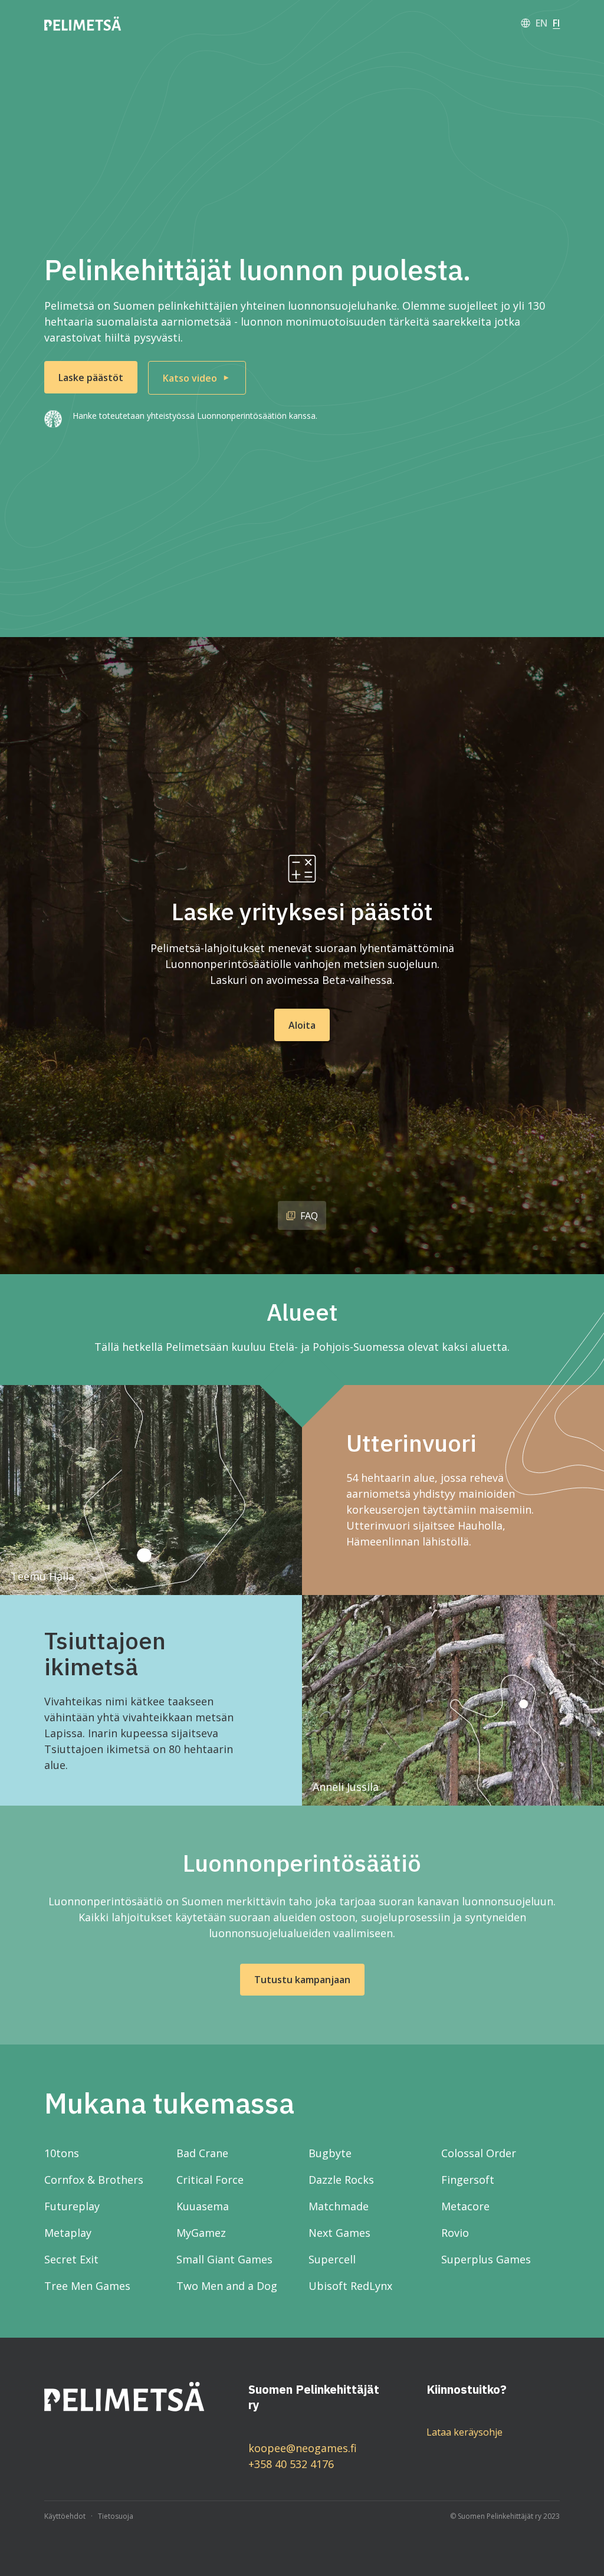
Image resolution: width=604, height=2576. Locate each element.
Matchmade (339, 2206)
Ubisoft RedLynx (350, 2286)
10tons (62, 2153)
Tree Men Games (87, 2286)
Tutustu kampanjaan (302, 1980)
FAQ (309, 1216)
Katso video (190, 378)
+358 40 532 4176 (291, 2464)
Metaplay (68, 2233)
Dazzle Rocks (341, 2180)
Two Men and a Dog (227, 2286)
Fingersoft (468, 2180)
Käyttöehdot (65, 2516)
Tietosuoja (116, 2516)
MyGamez (201, 2233)
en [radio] (541, 23)
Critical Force (210, 2180)
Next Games (339, 2233)
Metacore (465, 2206)
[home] (83, 23)
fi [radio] (556, 23)
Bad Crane (202, 2153)
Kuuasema (203, 2206)
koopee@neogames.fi (303, 2448)
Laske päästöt (91, 378)
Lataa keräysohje (465, 2432)
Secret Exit (71, 2259)
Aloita (302, 1025)
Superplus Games (486, 2259)
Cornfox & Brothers (94, 2180)
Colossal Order (479, 2153)
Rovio (455, 2233)
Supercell (332, 2259)
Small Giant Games (224, 2259)
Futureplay (72, 2206)
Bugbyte (330, 2153)
